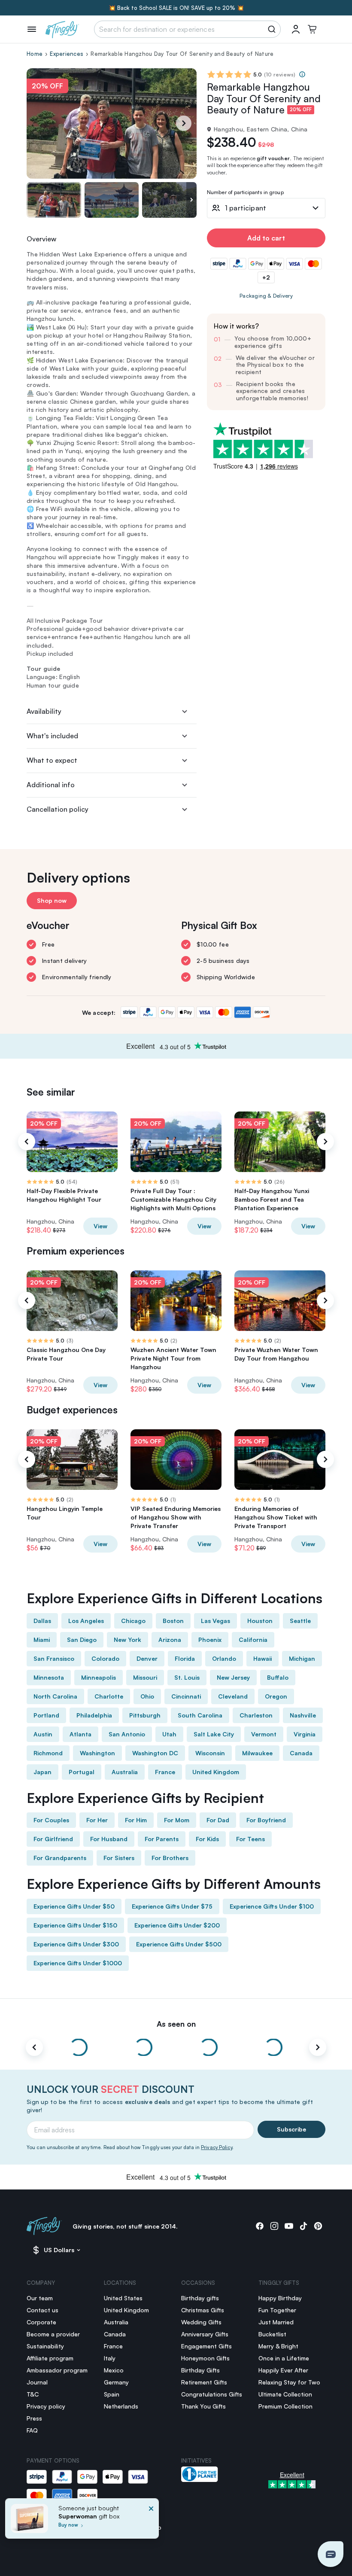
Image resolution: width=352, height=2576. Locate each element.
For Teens (250, 1839)
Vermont (264, 1734)
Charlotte (109, 1696)
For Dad (218, 1820)
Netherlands (121, 2406)
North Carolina (55, 1696)
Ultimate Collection (285, 2394)
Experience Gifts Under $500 (179, 1944)
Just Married (276, 2322)
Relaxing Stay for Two (289, 2382)
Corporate (41, 2322)
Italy (110, 2358)
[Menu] (32, 29)
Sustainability (45, 2346)
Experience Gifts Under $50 (74, 1906)
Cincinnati (186, 1696)
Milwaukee (257, 1753)
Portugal (82, 1772)
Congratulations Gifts (212, 2394)
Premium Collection (285, 2406)
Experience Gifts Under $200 (177, 1925)
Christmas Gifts (203, 2310)
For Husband (109, 1839)
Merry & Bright (278, 2346)
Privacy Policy (217, 2147)
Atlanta (80, 1734)
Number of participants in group (245, 193)
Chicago (133, 1621)
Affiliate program (50, 2358)
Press (34, 2418)
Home (35, 54)
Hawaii (262, 1658)
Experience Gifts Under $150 (75, 1925)
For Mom (177, 1820)
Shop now (52, 900)
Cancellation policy (58, 809)
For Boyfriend (266, 1820)
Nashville (303, 1715)
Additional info (51, 785)
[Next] (184, 123)
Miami (42, 1640)
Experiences (67, 54)
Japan (42, 1772)
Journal (37, 2382)
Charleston (256, 1715)
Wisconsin (210, 1753)
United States (123, 2298)
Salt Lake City (214, 1734)
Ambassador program (57, 2370)
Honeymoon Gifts (205, 2358)
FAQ (32, 2430)
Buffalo (278, 1677)
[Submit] (273, 29)
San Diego (82, 1640)
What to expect (52, 760)
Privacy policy (46, 2406)
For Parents (162, 1839)
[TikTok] (303, 2226)
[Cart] (312, 29)
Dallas (42, 1621)
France (165, 1772)
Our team (40, 2298)
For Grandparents (60, 1858)
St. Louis (187, 1677)
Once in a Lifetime (284, 2358)
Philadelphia (94, 1715)
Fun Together (277, 2310)
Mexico (114, 2370)
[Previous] (27, 1142)
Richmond (48, 1753)
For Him (136, 1820)
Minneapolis (99, 1677)
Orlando (224, 1658)
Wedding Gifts (201, 2322)
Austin (43, 1734)
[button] (331, 2554)
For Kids (207, 1839)
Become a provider (53, 2334)
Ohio (147, 1696)
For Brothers (170, 1858)
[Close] (151, 2521)
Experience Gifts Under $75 (172, 1906)
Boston (173, 1621)
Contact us (42, 2310)
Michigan (302, 1658)
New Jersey (233, 1677)
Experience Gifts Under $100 (272, 1906)
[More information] (302, 74)
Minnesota (49, 1677)
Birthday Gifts (200, 2370)
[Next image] (191, 200)
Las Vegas (215, 1621)
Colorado (105, 1658)
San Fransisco (54, 1658)
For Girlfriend (53, 1839)
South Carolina (200, 1715)
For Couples (51, 1820)
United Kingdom (216, 1772)
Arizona (170, 1640)
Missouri (145, 1677)
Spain (112, 2394)
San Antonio (127, 1734)
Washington (97, 1753)
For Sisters (119, 1858)
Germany (116, 2382)
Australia (125, 1772)
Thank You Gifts (203, 2406)
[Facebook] (260, 2226)
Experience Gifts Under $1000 (78, 1963)
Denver (147, 1658)
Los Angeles (86, 1621)
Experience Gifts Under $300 (76, 1944)
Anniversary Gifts (205, 2334)
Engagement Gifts (206, 2346)
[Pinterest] (318, 2226)
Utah (169, 1734)
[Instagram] (274, 2226)
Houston (260, 1621)
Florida (185, 1658)
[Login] (296, 29)
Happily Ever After (283, 2370)
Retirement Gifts (204, 2382)
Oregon (276, 1696)
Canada (301, 1753)
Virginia (305, 1734)
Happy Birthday (280, 2298)
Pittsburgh (145, 1715)
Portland (46, 1715)
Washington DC (155, 1753)
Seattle (300, 1621)
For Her (97, 1820)
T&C (33, 2394)
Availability (44, 711)
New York (127, 1640)
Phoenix (210, 1640)
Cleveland (233, 1696)
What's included (52, 736)
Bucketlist (272, 2334)
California (253, 1640)
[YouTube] (289, 2226)
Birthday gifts (200, 2298)
